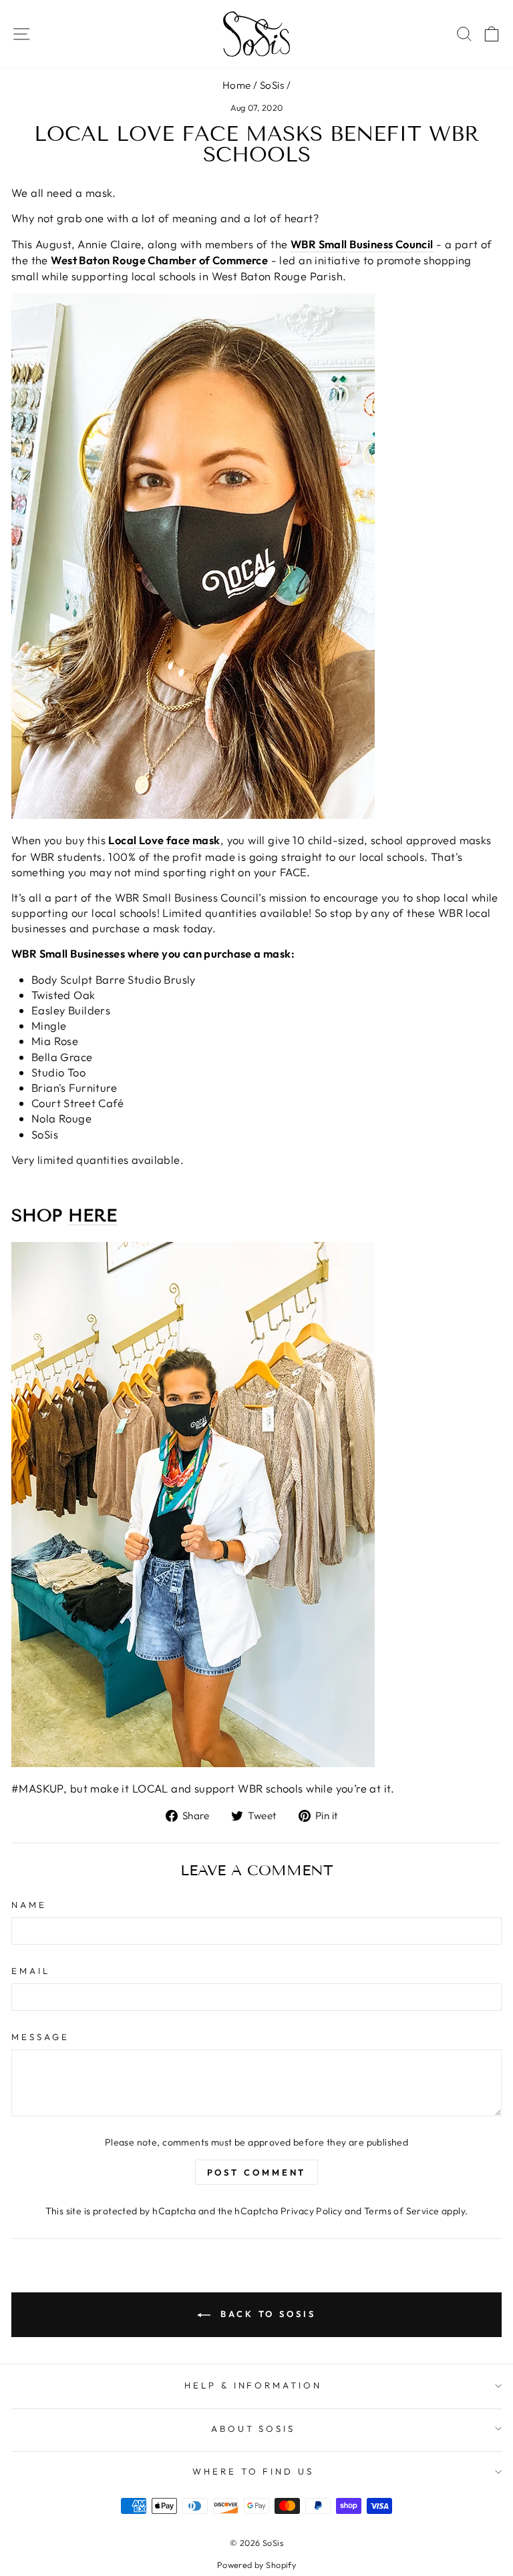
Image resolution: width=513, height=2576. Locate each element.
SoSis (272, 85)
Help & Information (253, 2385)
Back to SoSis (266, 2314)
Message (40, 2037)
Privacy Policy (312, 2211)
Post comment (257, 2172)
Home (237, 85)
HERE (93, 1216)
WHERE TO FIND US (253, 2471)
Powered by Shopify (256, 2565)
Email (31, 1971)
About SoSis (253, 2429)
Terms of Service (402, 2211)
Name (29, 1905)
